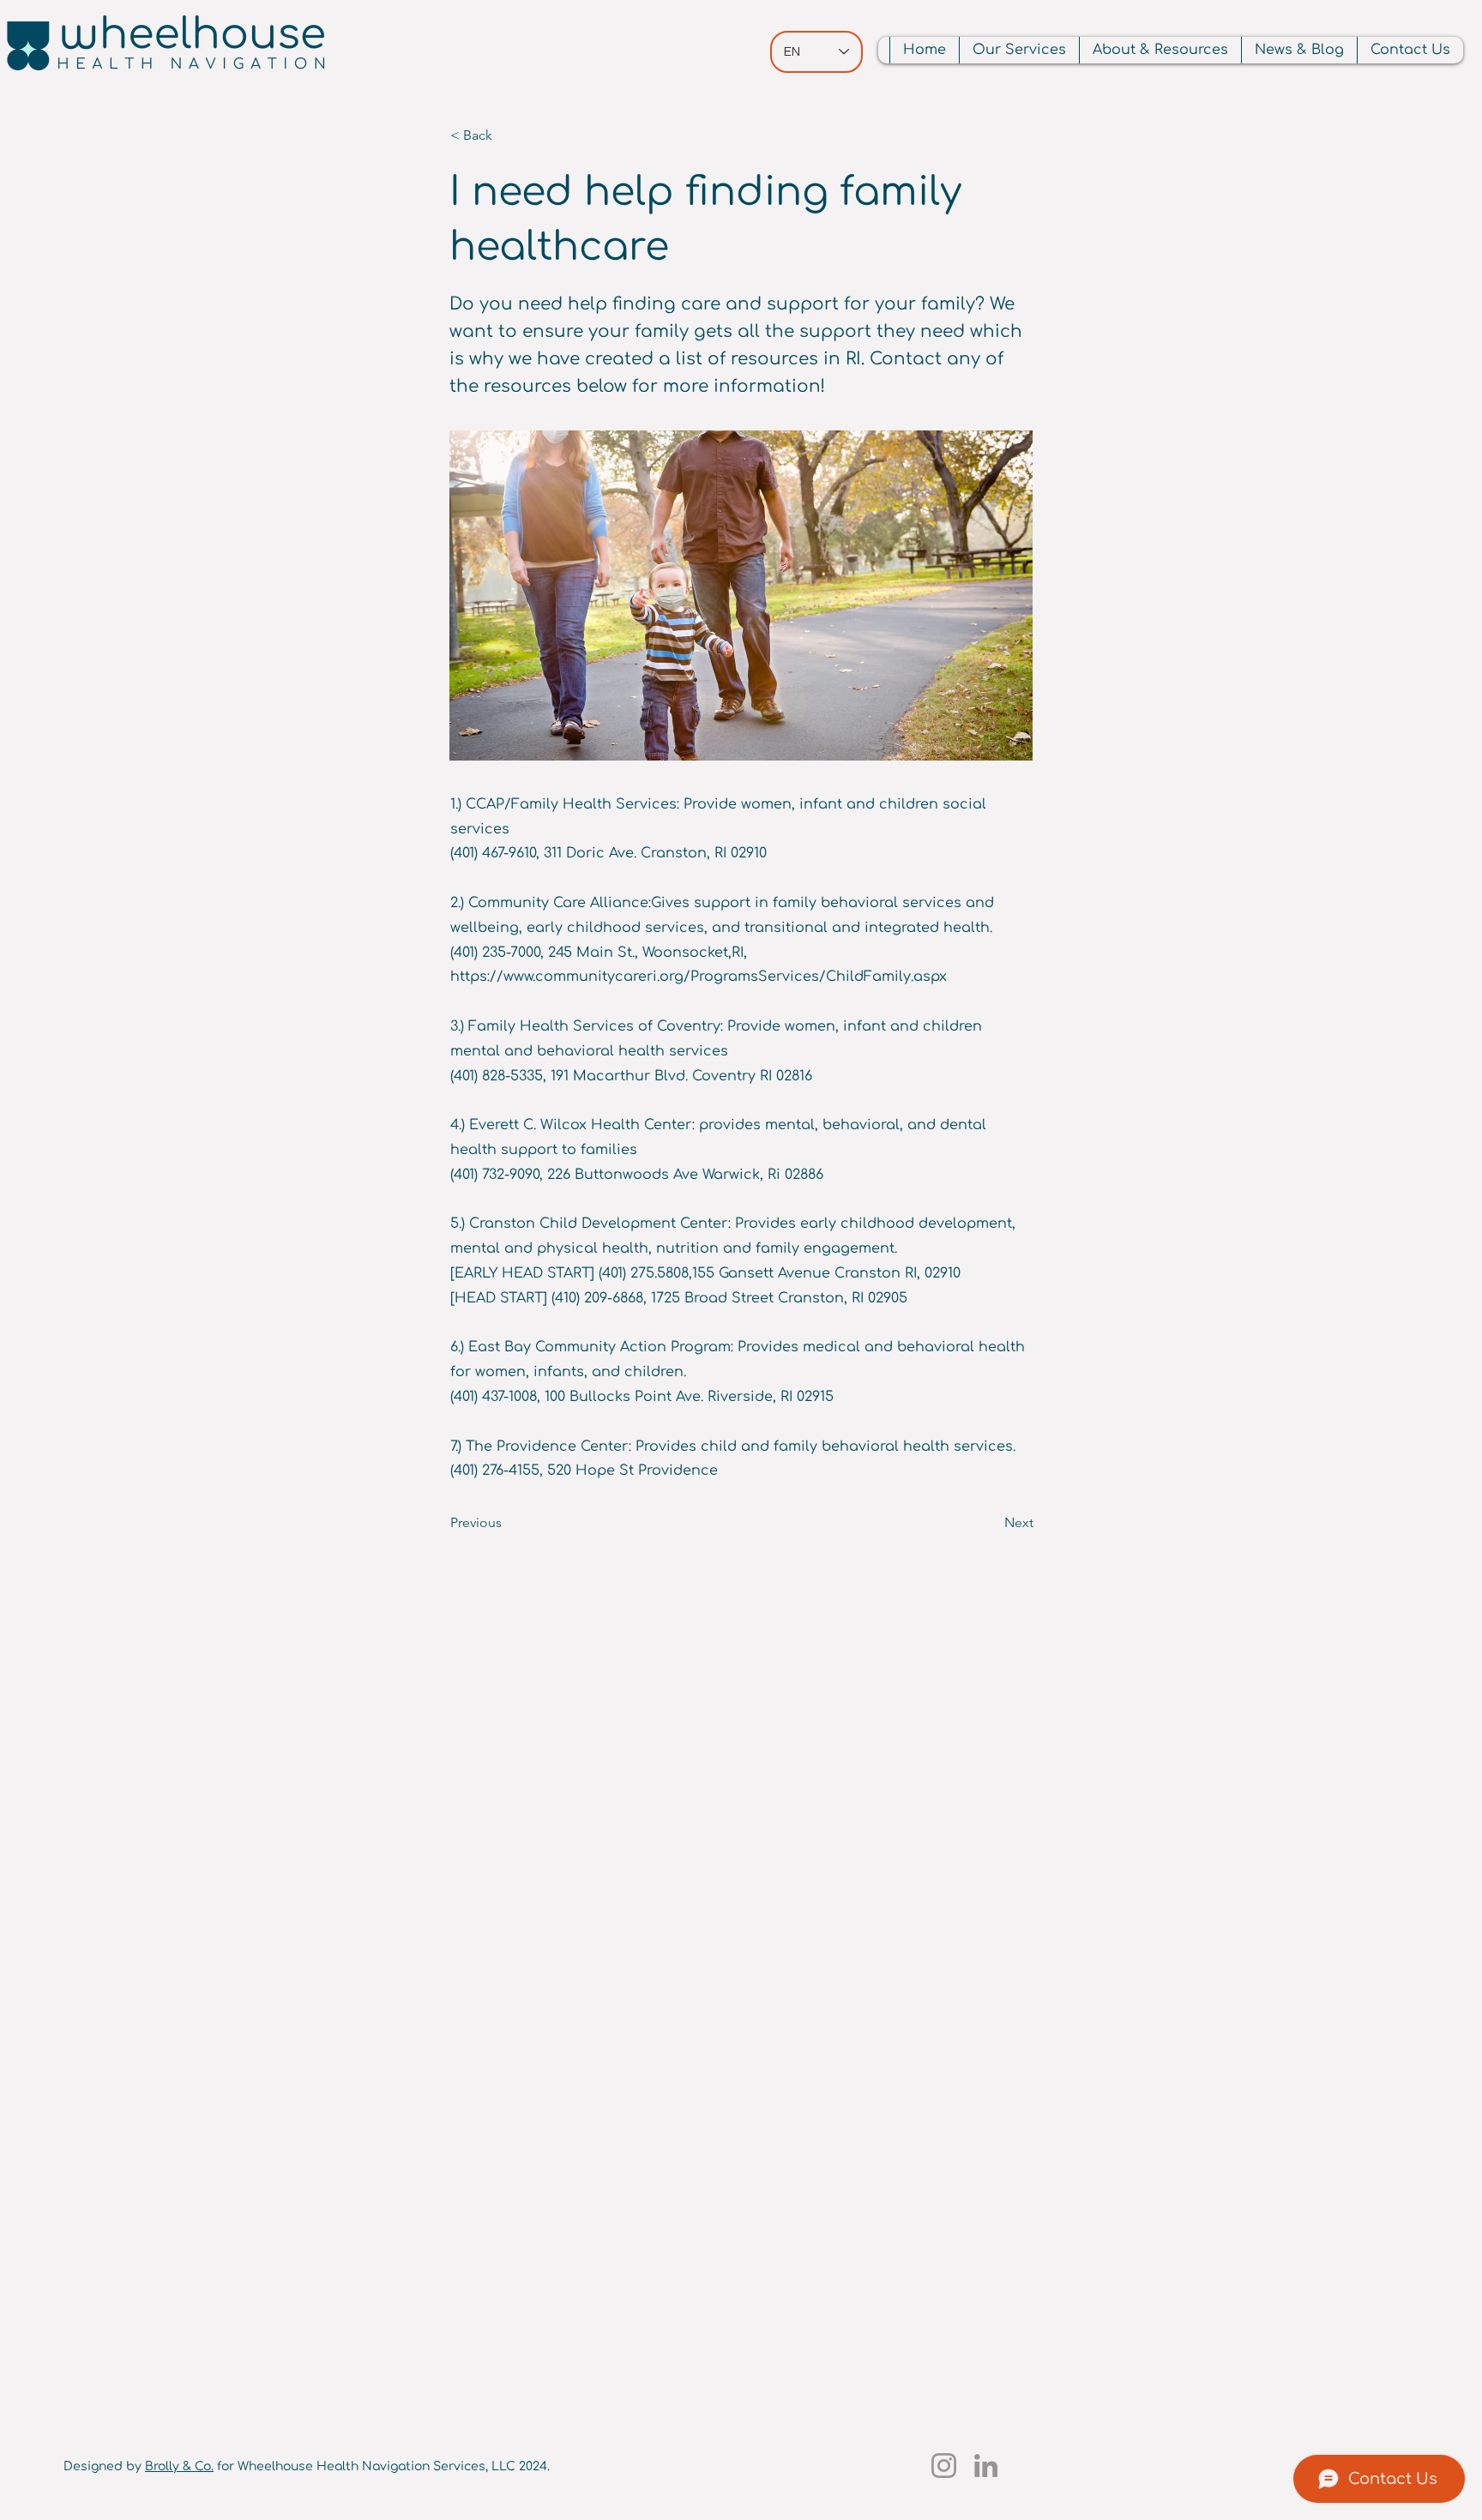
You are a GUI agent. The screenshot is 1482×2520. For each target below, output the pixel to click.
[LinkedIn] (986, 2466)
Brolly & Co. (179, 2466)
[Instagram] (944, 2466)
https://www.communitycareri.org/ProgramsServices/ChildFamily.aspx (699, 977)
